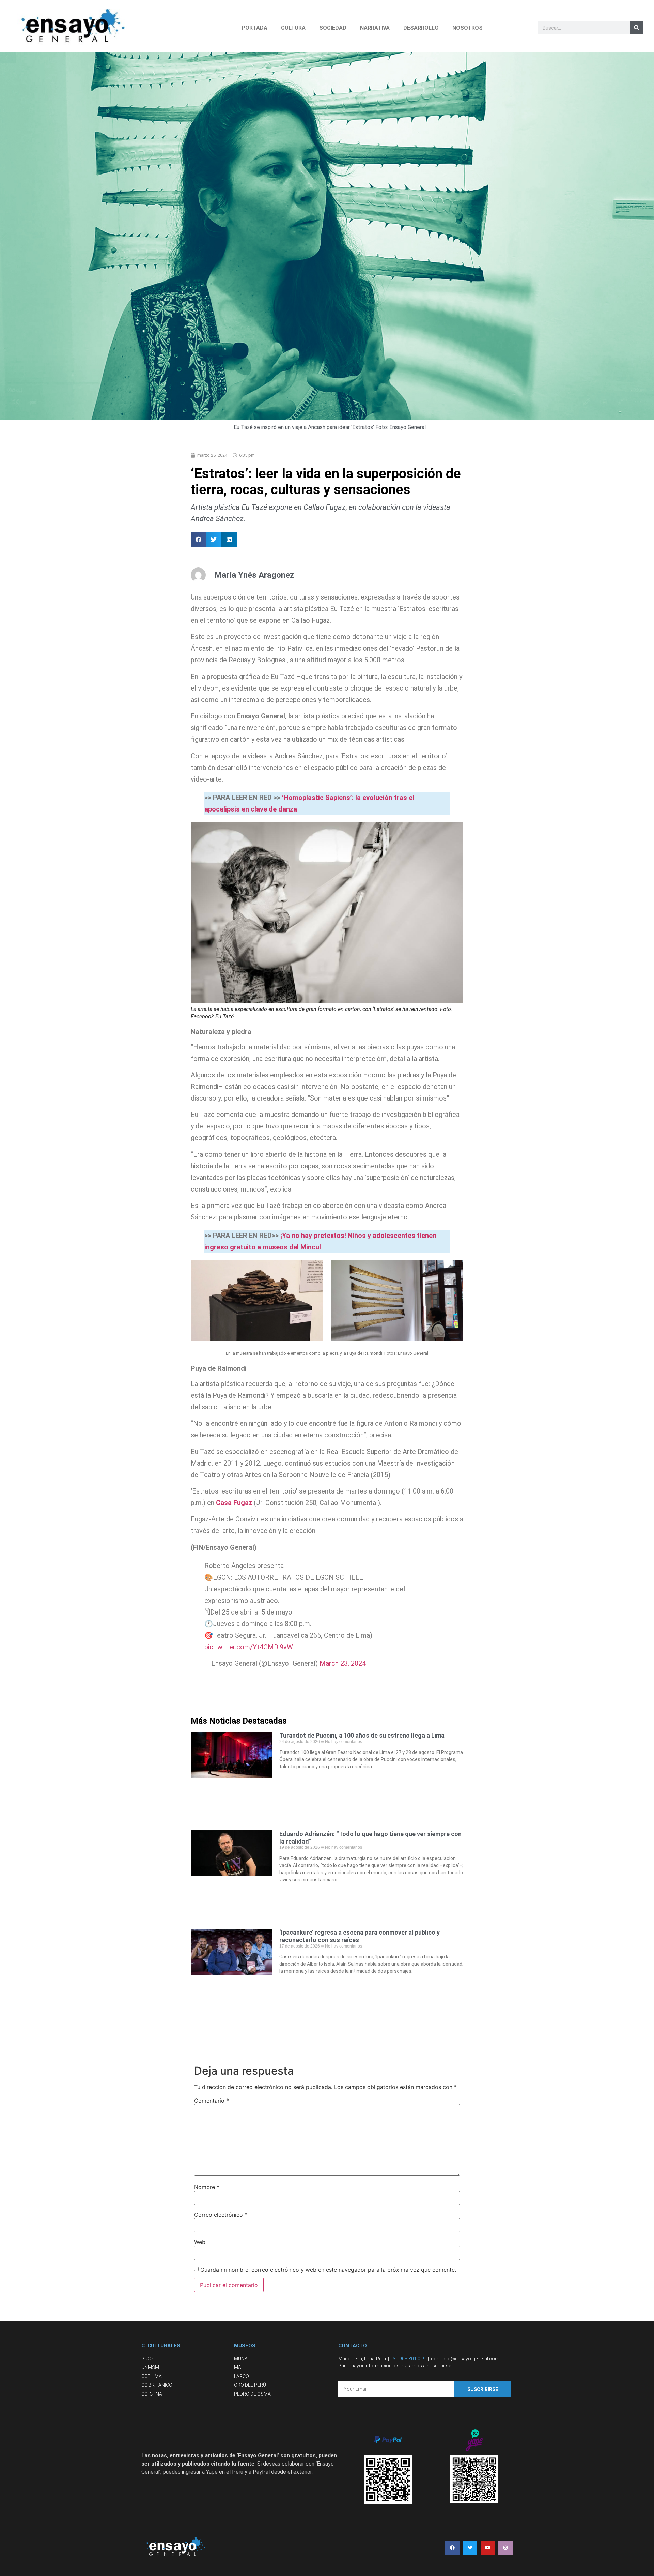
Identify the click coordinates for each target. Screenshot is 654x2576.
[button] (198, 539)
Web (200, 2242)
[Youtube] (488, 2548)
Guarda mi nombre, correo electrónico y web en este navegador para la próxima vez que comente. (328, 2270)
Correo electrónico (221, 2215)
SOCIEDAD (333, 28)
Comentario (212, 2101)
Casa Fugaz (235, 1503)
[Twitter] (470, 2548)
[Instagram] (505, 2548)
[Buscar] (636, 28)
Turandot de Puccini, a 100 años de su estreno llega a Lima (362, 1735)
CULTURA (293, 28)
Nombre (207, 2187)
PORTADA (254, 28)
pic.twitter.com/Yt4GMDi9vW (249, 1647)
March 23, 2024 (343, 1663)
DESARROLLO (421, 28)
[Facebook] (452, 2548)
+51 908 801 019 (408, 2359)
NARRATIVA (375, 28)
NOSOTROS (468, 28)
